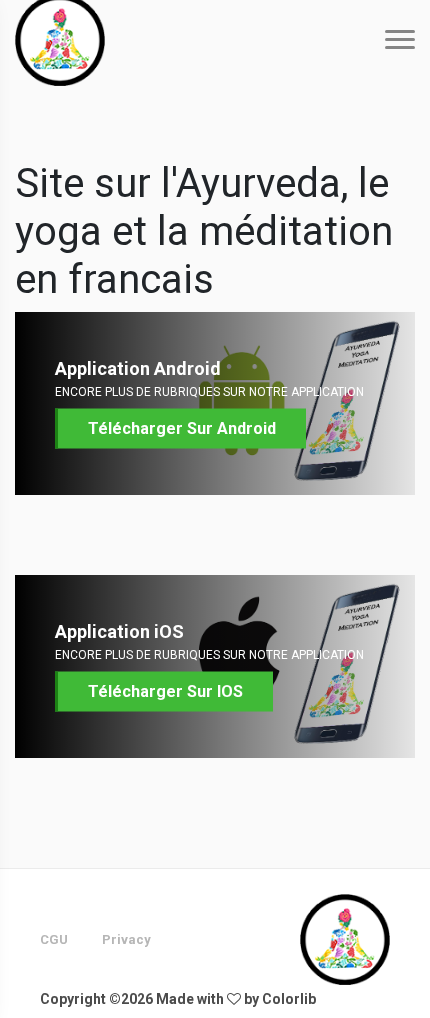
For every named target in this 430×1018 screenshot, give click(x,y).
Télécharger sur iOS (165, 691)
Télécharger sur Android (182, 428)
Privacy (126, 939)
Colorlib (289, 999)
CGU (54, 939)
